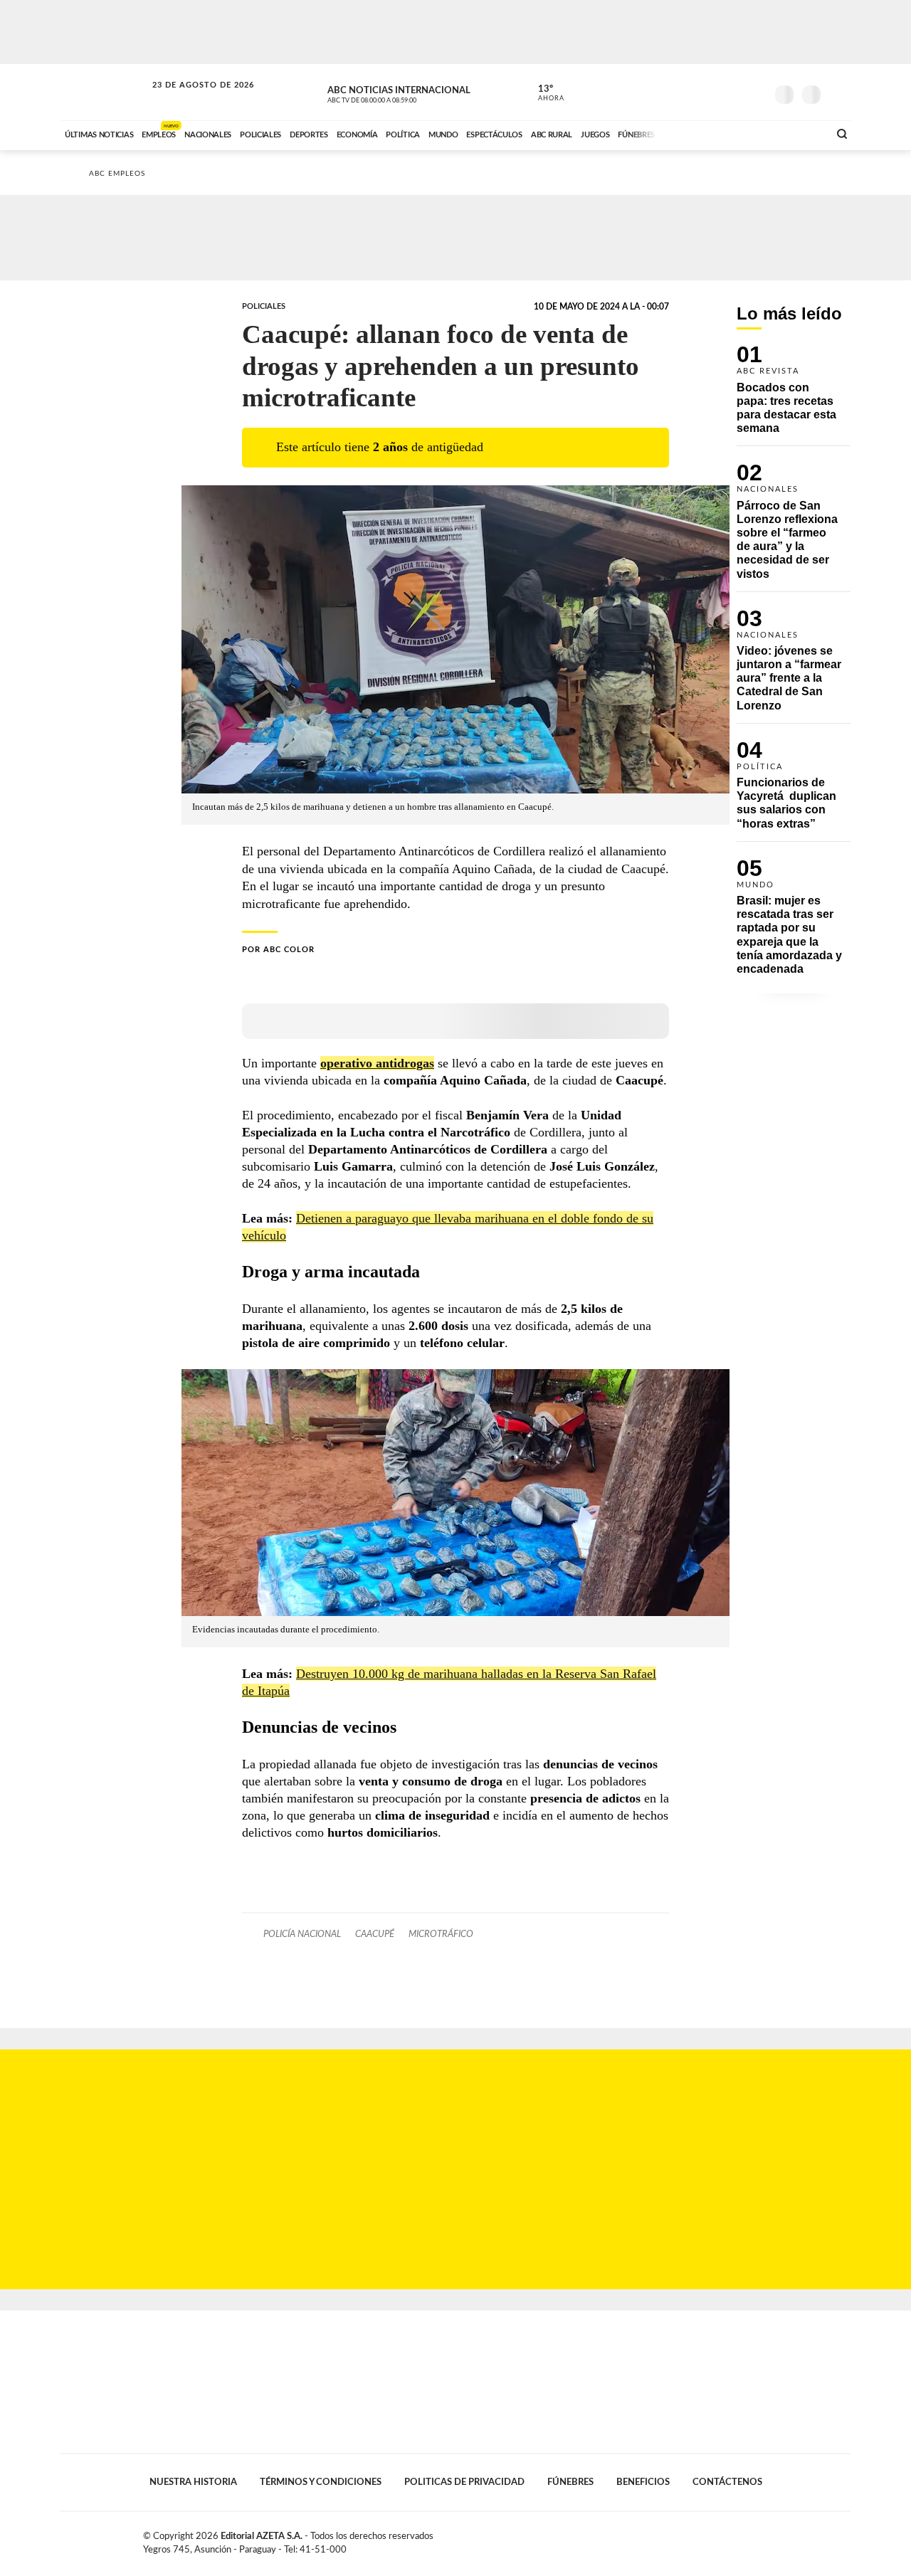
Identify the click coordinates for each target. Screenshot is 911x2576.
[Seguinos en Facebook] (691, 92)
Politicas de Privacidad (464, 2482)
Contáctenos (727, 2482)
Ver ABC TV (399, 93)
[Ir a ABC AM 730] (742, 133)
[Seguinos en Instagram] (755, 92)
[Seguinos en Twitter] (712, 92)
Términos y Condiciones (321, 2482)
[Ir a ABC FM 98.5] (799, 133)
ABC (105, 92)
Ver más (794, 396)
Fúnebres (570, 2482)
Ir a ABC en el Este (190, 99)
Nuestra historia (193, 2482)
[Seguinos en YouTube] (734, 92)
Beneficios (643, 2482)
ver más (543, 93)
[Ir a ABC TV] (703, 133)
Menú (838, 93)
